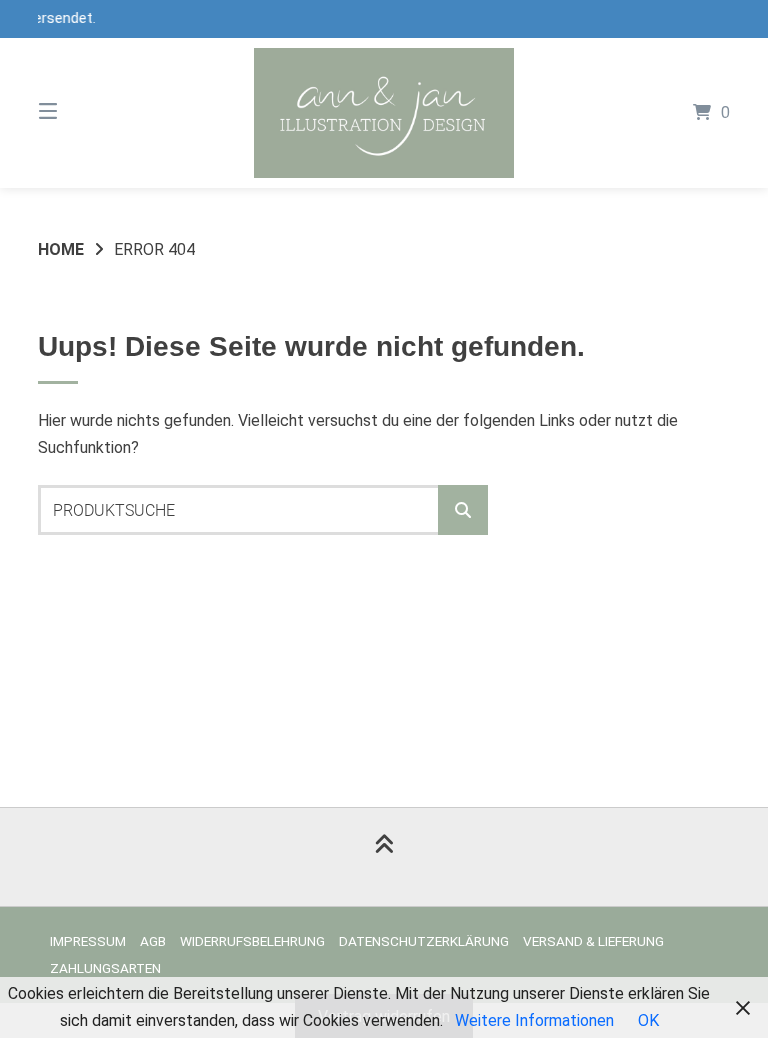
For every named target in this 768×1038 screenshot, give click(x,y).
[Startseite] (384, 113)
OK (648, 1020)
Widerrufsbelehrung (252, 941)
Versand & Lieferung (593, 941)
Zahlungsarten (105, 968)
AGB (153, 941)
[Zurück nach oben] (384, 857)
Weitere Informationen (534, 1020)
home (61, 249)
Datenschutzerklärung (424, 941)
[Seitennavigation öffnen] (83, 113)
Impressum (88, 941)
